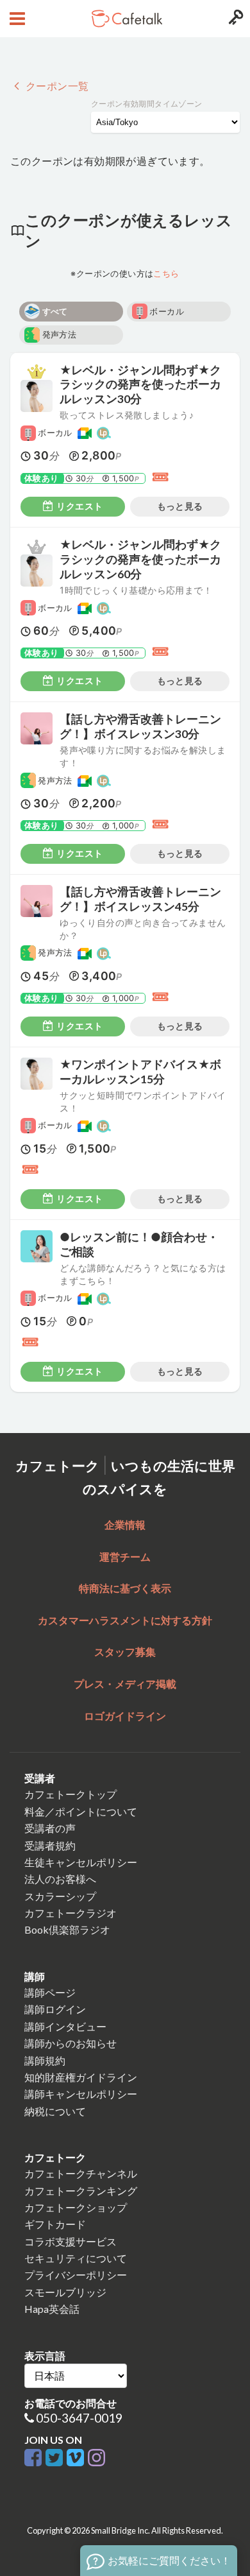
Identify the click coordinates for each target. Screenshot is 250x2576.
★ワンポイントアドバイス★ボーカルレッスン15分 (140, 1072)
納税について (55, 2111)
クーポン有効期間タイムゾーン (147, 104)
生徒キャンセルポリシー (81, 1862)
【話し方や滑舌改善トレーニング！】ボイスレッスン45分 (140, 899)
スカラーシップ (60, 1896)
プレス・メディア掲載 (125, 1684)
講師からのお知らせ (71, 2043)
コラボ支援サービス (71, 2241)
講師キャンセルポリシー (81, 2094)
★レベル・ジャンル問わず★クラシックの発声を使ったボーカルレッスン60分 (140, 559)
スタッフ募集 (125, 1652)
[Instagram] (96, 2458)
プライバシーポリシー (76, 2275)
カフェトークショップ (76, 2207)
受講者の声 (50, 1828)
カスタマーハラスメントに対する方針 (125, 1620)
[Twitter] (56, 2458)
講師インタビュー (65, 2026)
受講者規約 (50, 1845)
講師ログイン (55, 2009)
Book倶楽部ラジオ (67, 1929)
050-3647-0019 (79, 2418)
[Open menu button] (16, 19)
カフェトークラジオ (71, 1913)
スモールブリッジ (65, 2292)
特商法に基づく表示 (125, 1588)
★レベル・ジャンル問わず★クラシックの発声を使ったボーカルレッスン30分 (140, 385)
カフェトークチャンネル (81, 2173)
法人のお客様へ (60, 1879)
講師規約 (45, 2060)
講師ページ (50, 1992)
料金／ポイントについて (81, 1811)
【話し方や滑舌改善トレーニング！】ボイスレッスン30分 (140, 726)
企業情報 (125, 1524)
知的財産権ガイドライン (81, 2077)
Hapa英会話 (52, 2309)
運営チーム (125, 1557)
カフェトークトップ (71, 1794)
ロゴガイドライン (125, 1716)
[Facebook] (35, 2458)
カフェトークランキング (81, 2191)
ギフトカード (55, 2224)
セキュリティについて (76, 2258)
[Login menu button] (234, 19)
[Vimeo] (77, 2458)
